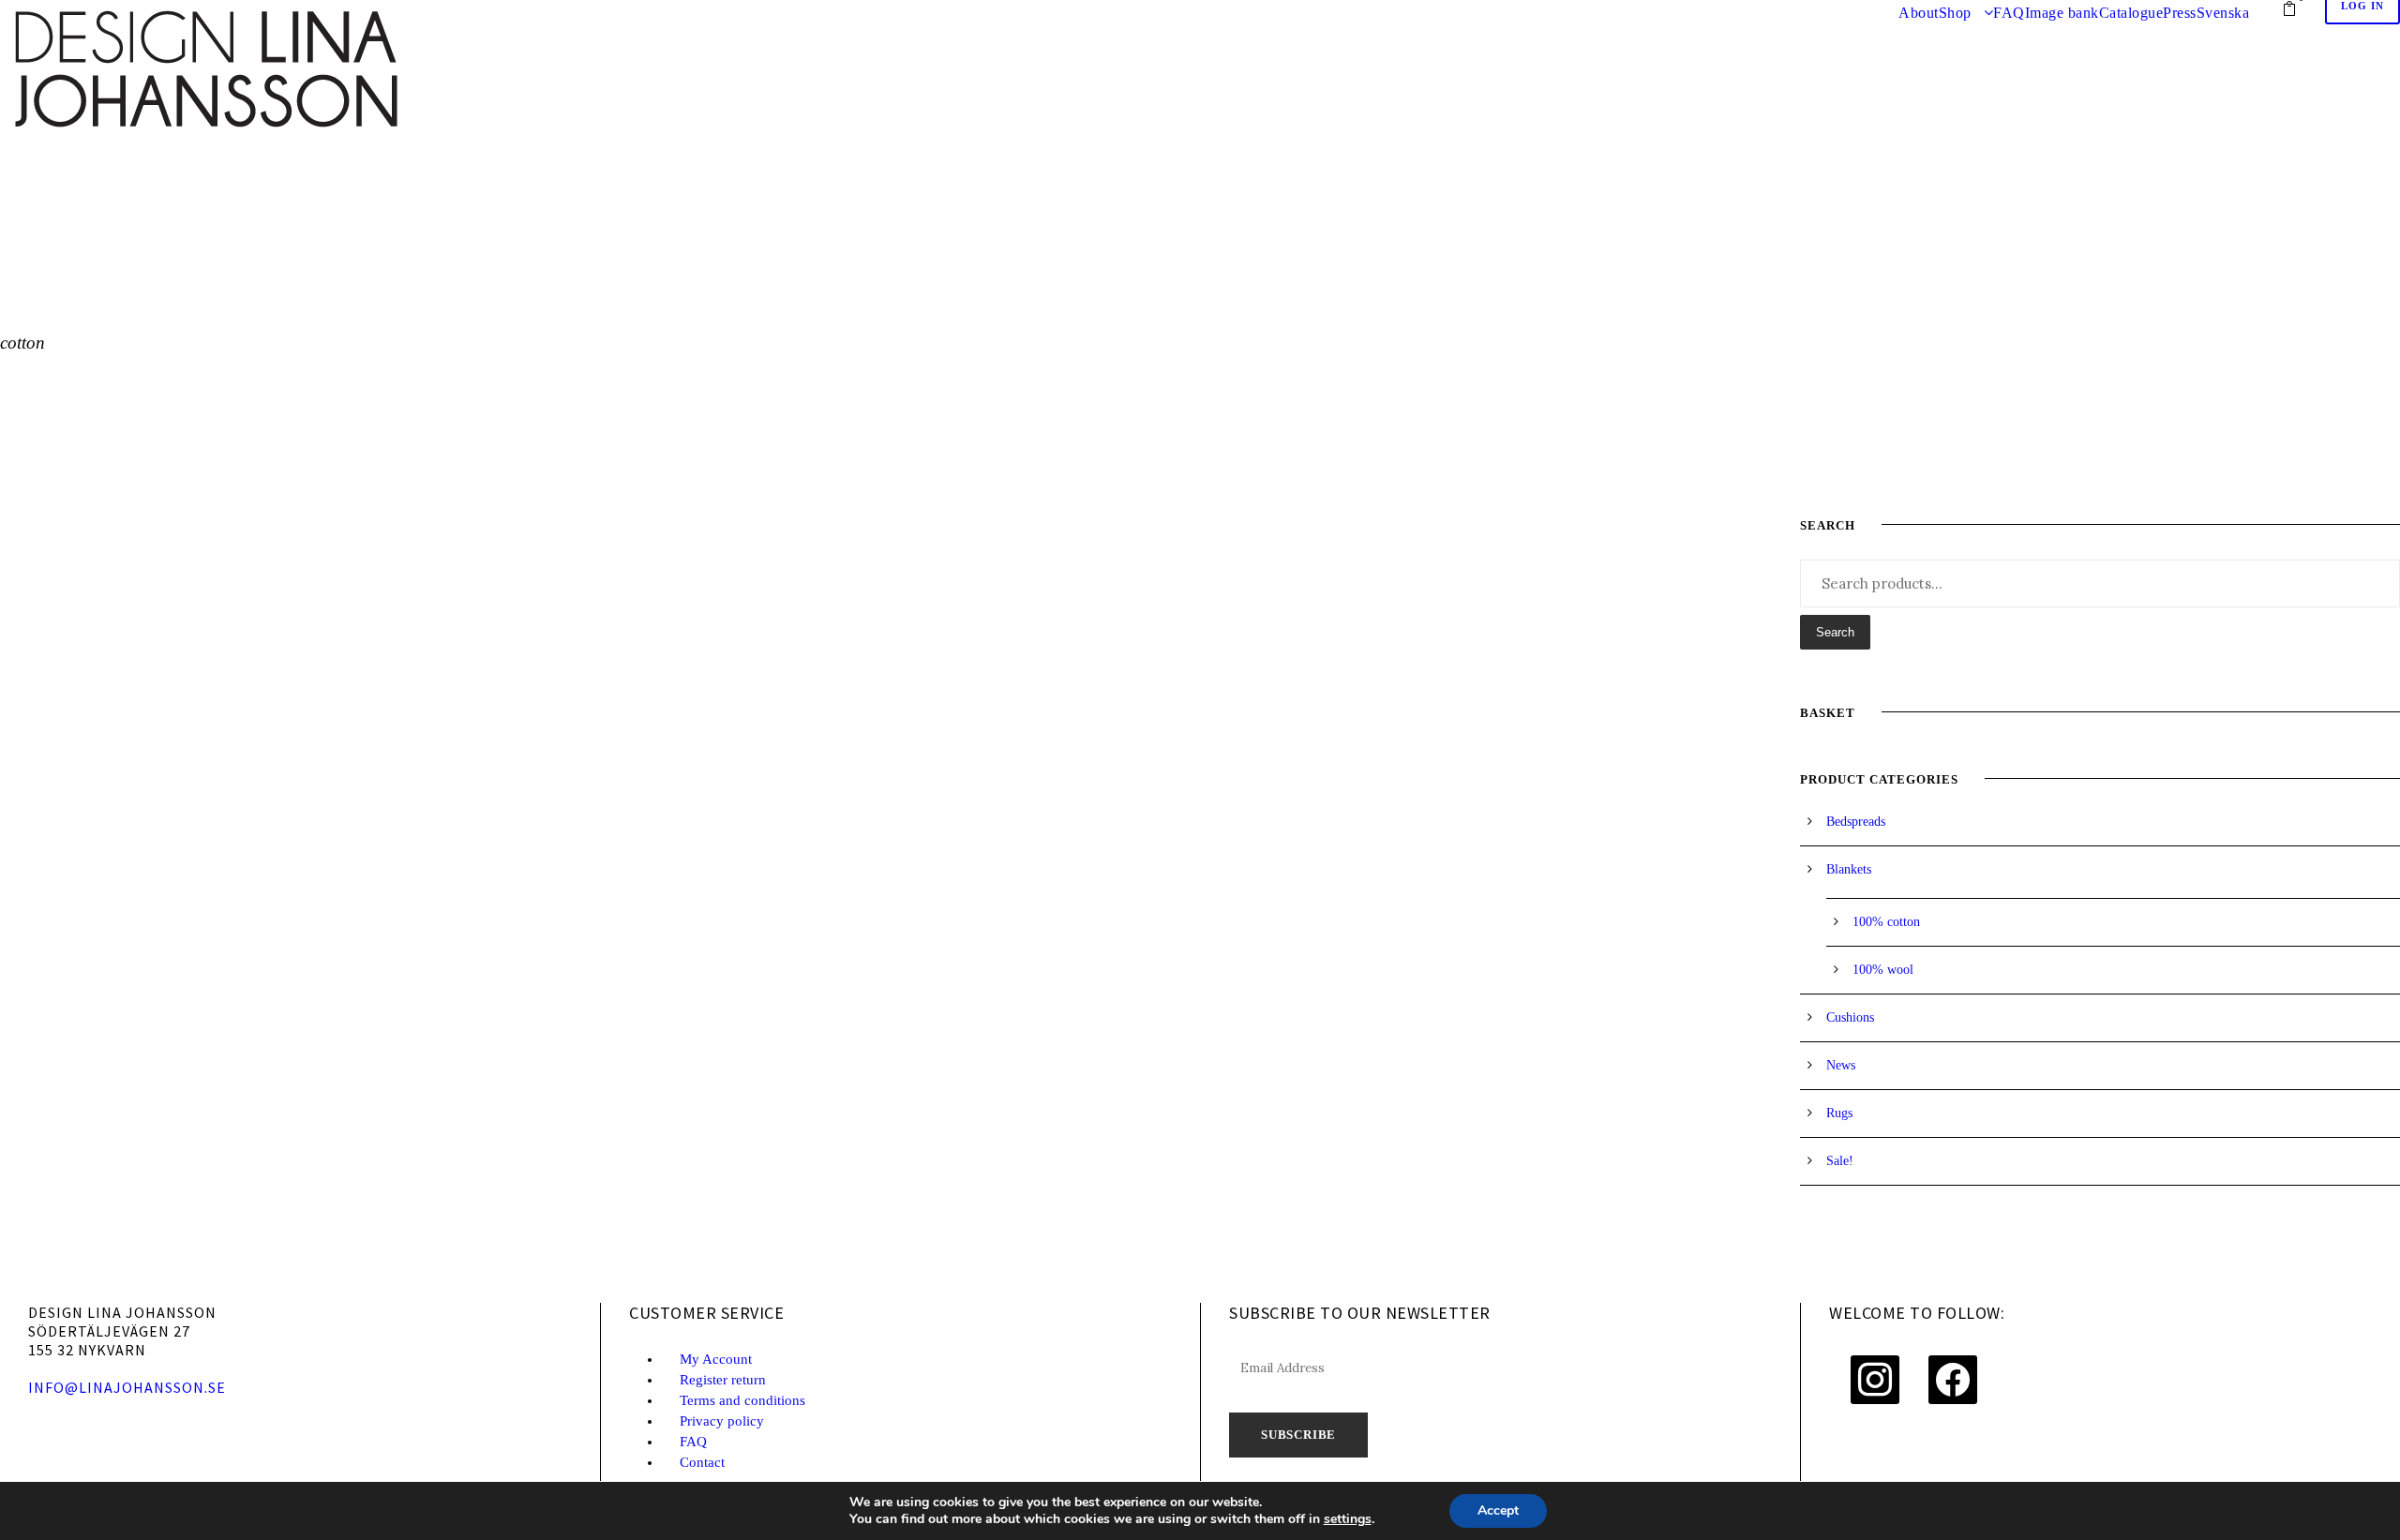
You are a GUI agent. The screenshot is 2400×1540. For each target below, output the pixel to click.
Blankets (1849, 869)
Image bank (2062, 13)
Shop (1955, 13)
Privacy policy (722, 1421)
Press (2180, 13)
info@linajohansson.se (127, 1387)
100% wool (1883, 970)
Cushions (1850, 1017)
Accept (1498, 1510)
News (1841, 1065)
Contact (702, 1462)
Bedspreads (1856, 822)
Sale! (1840, 1161)
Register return (723, 1380)
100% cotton (1886, 922)
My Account (716, 1359)
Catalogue (2131, 13)
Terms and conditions (742, 1400)
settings (1348, 1519)
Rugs (1839, 1113)
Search (1835, 632)
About (1919, 13)
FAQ (2009, 13)
